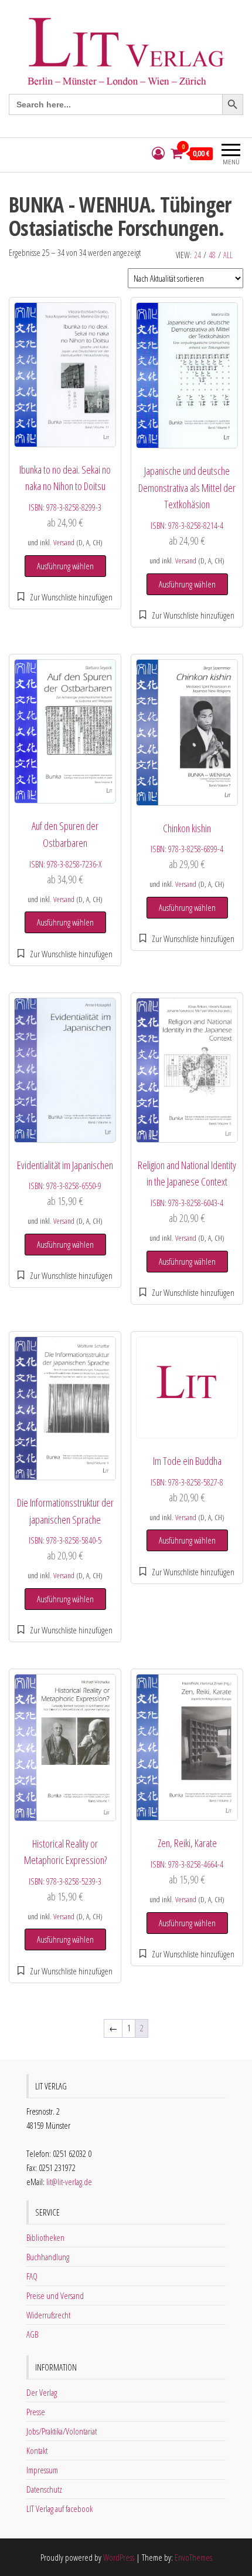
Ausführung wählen (65, 566)
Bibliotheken (45, 2237)
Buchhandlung (48, 2257)
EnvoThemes (193, 2557)
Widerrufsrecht (48, 2315)
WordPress (119, 2557)
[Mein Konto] (158, 153)
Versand (64, 542)
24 (197, 255)
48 (212, 255)
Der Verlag (42, 2392)
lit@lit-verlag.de (69, 2182)
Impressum (42, 2470)
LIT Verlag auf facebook (59, 2509)
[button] (65, 597)
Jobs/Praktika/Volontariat (62, 2431)
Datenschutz (44, 2489)
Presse (36, 2412)
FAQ (32, 2276)
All (228, 255)
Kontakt (37, 2450)
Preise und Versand (55, 2295)
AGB (32, 2334)
